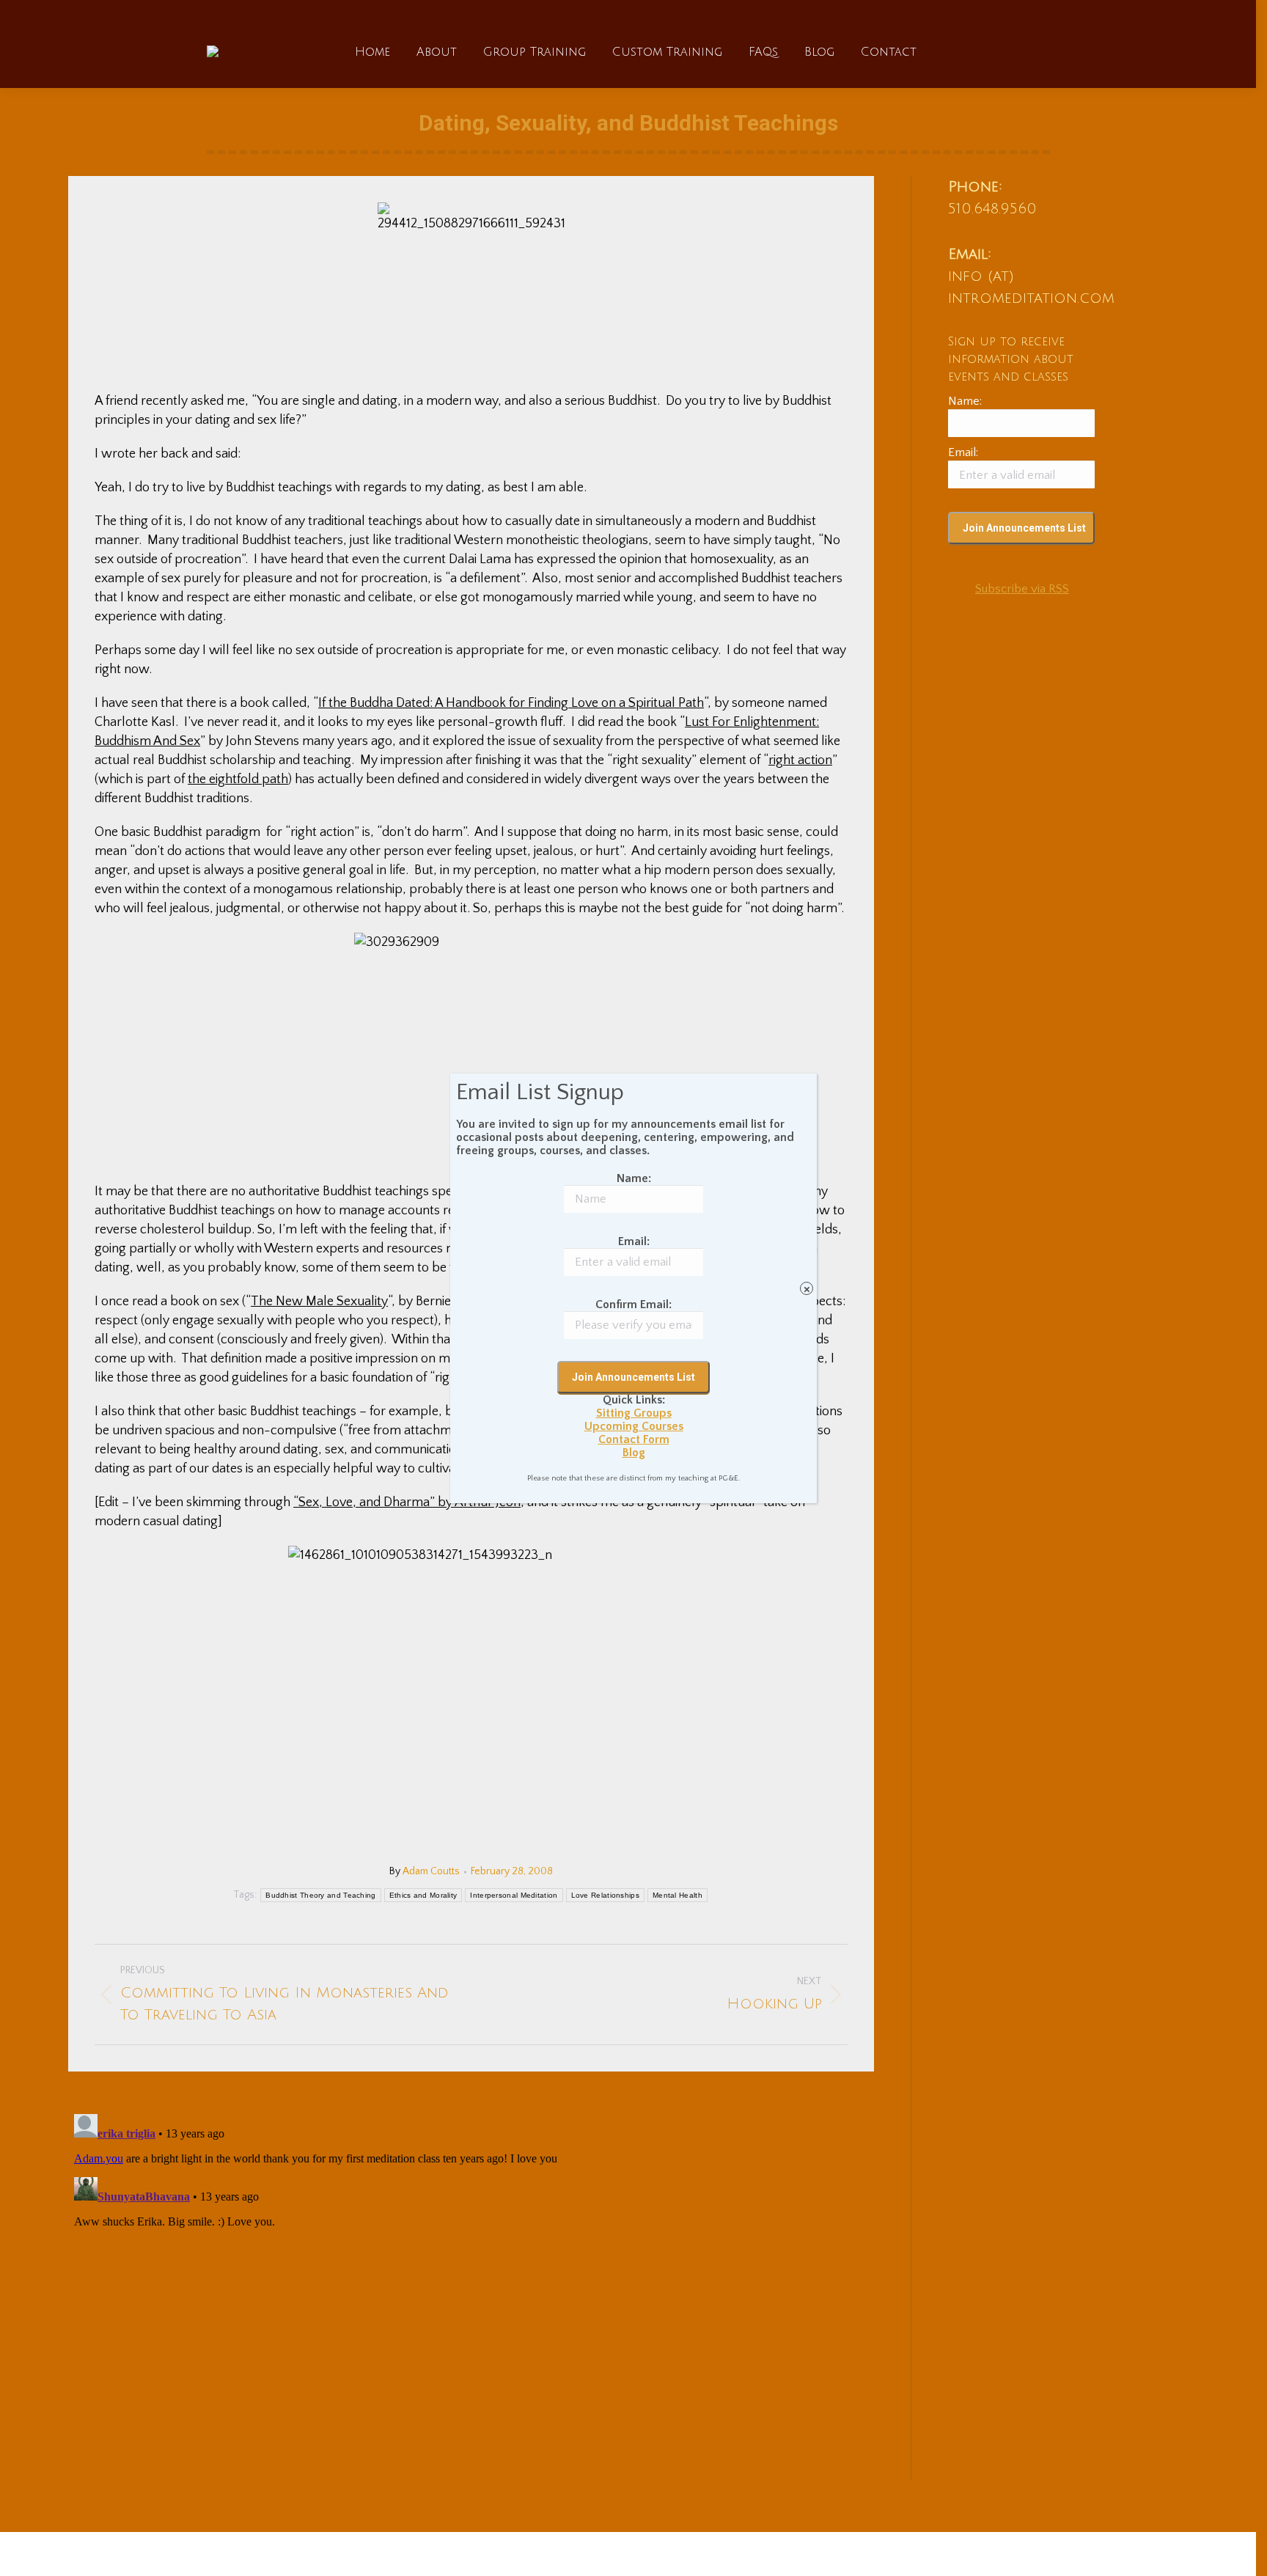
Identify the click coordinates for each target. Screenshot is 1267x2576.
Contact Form (634, 1439)
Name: (634, 1178)
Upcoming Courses (634, 1426)
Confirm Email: (633, 1304)
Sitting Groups (634, 1413)
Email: (634, 1241)
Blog (634, 1453)
